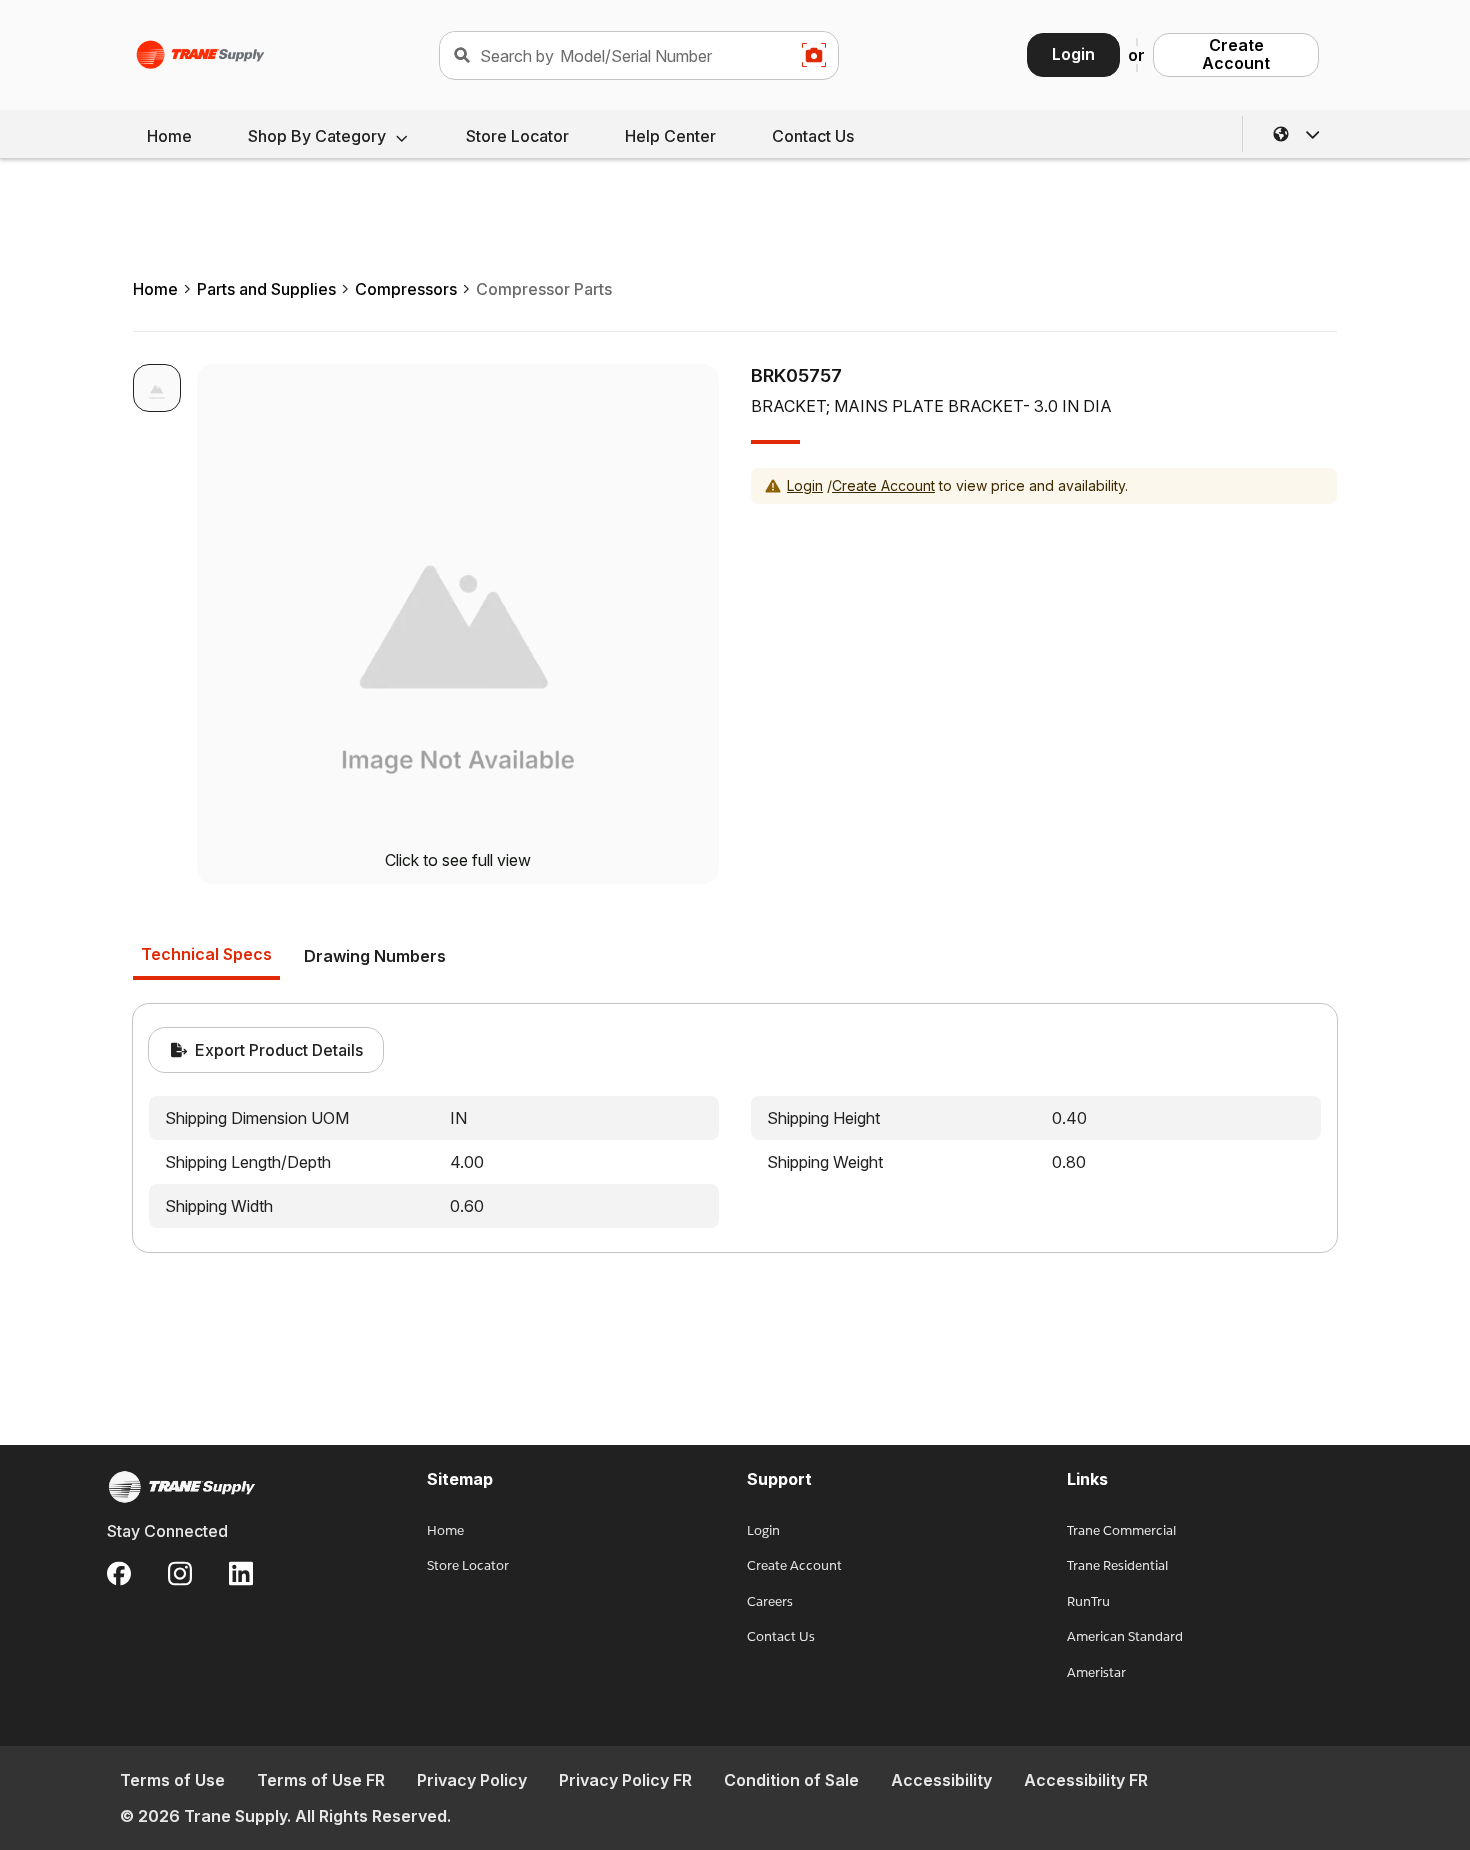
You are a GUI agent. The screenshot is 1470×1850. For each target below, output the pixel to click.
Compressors (406, 289)
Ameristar (1096, 1672)
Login (1073, 54)
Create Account (1236, 54)
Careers (770, 1601)
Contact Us (813, 136)
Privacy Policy (472, 1780)
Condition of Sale (791, 1780)
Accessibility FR (1086, 1780)
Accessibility (941, 1780)
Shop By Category (317, 136)
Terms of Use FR (321, 1780)
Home (169, 136)
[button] (1297, 134)
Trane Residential (1117, 1565)
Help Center (670, 136)
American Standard (1125, 1636)
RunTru (1088, 1601)
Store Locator (517, 136)
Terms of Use (172, 1780)
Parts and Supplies (266, 289)
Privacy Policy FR (625, 1780)
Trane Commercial (1121, 1530)
